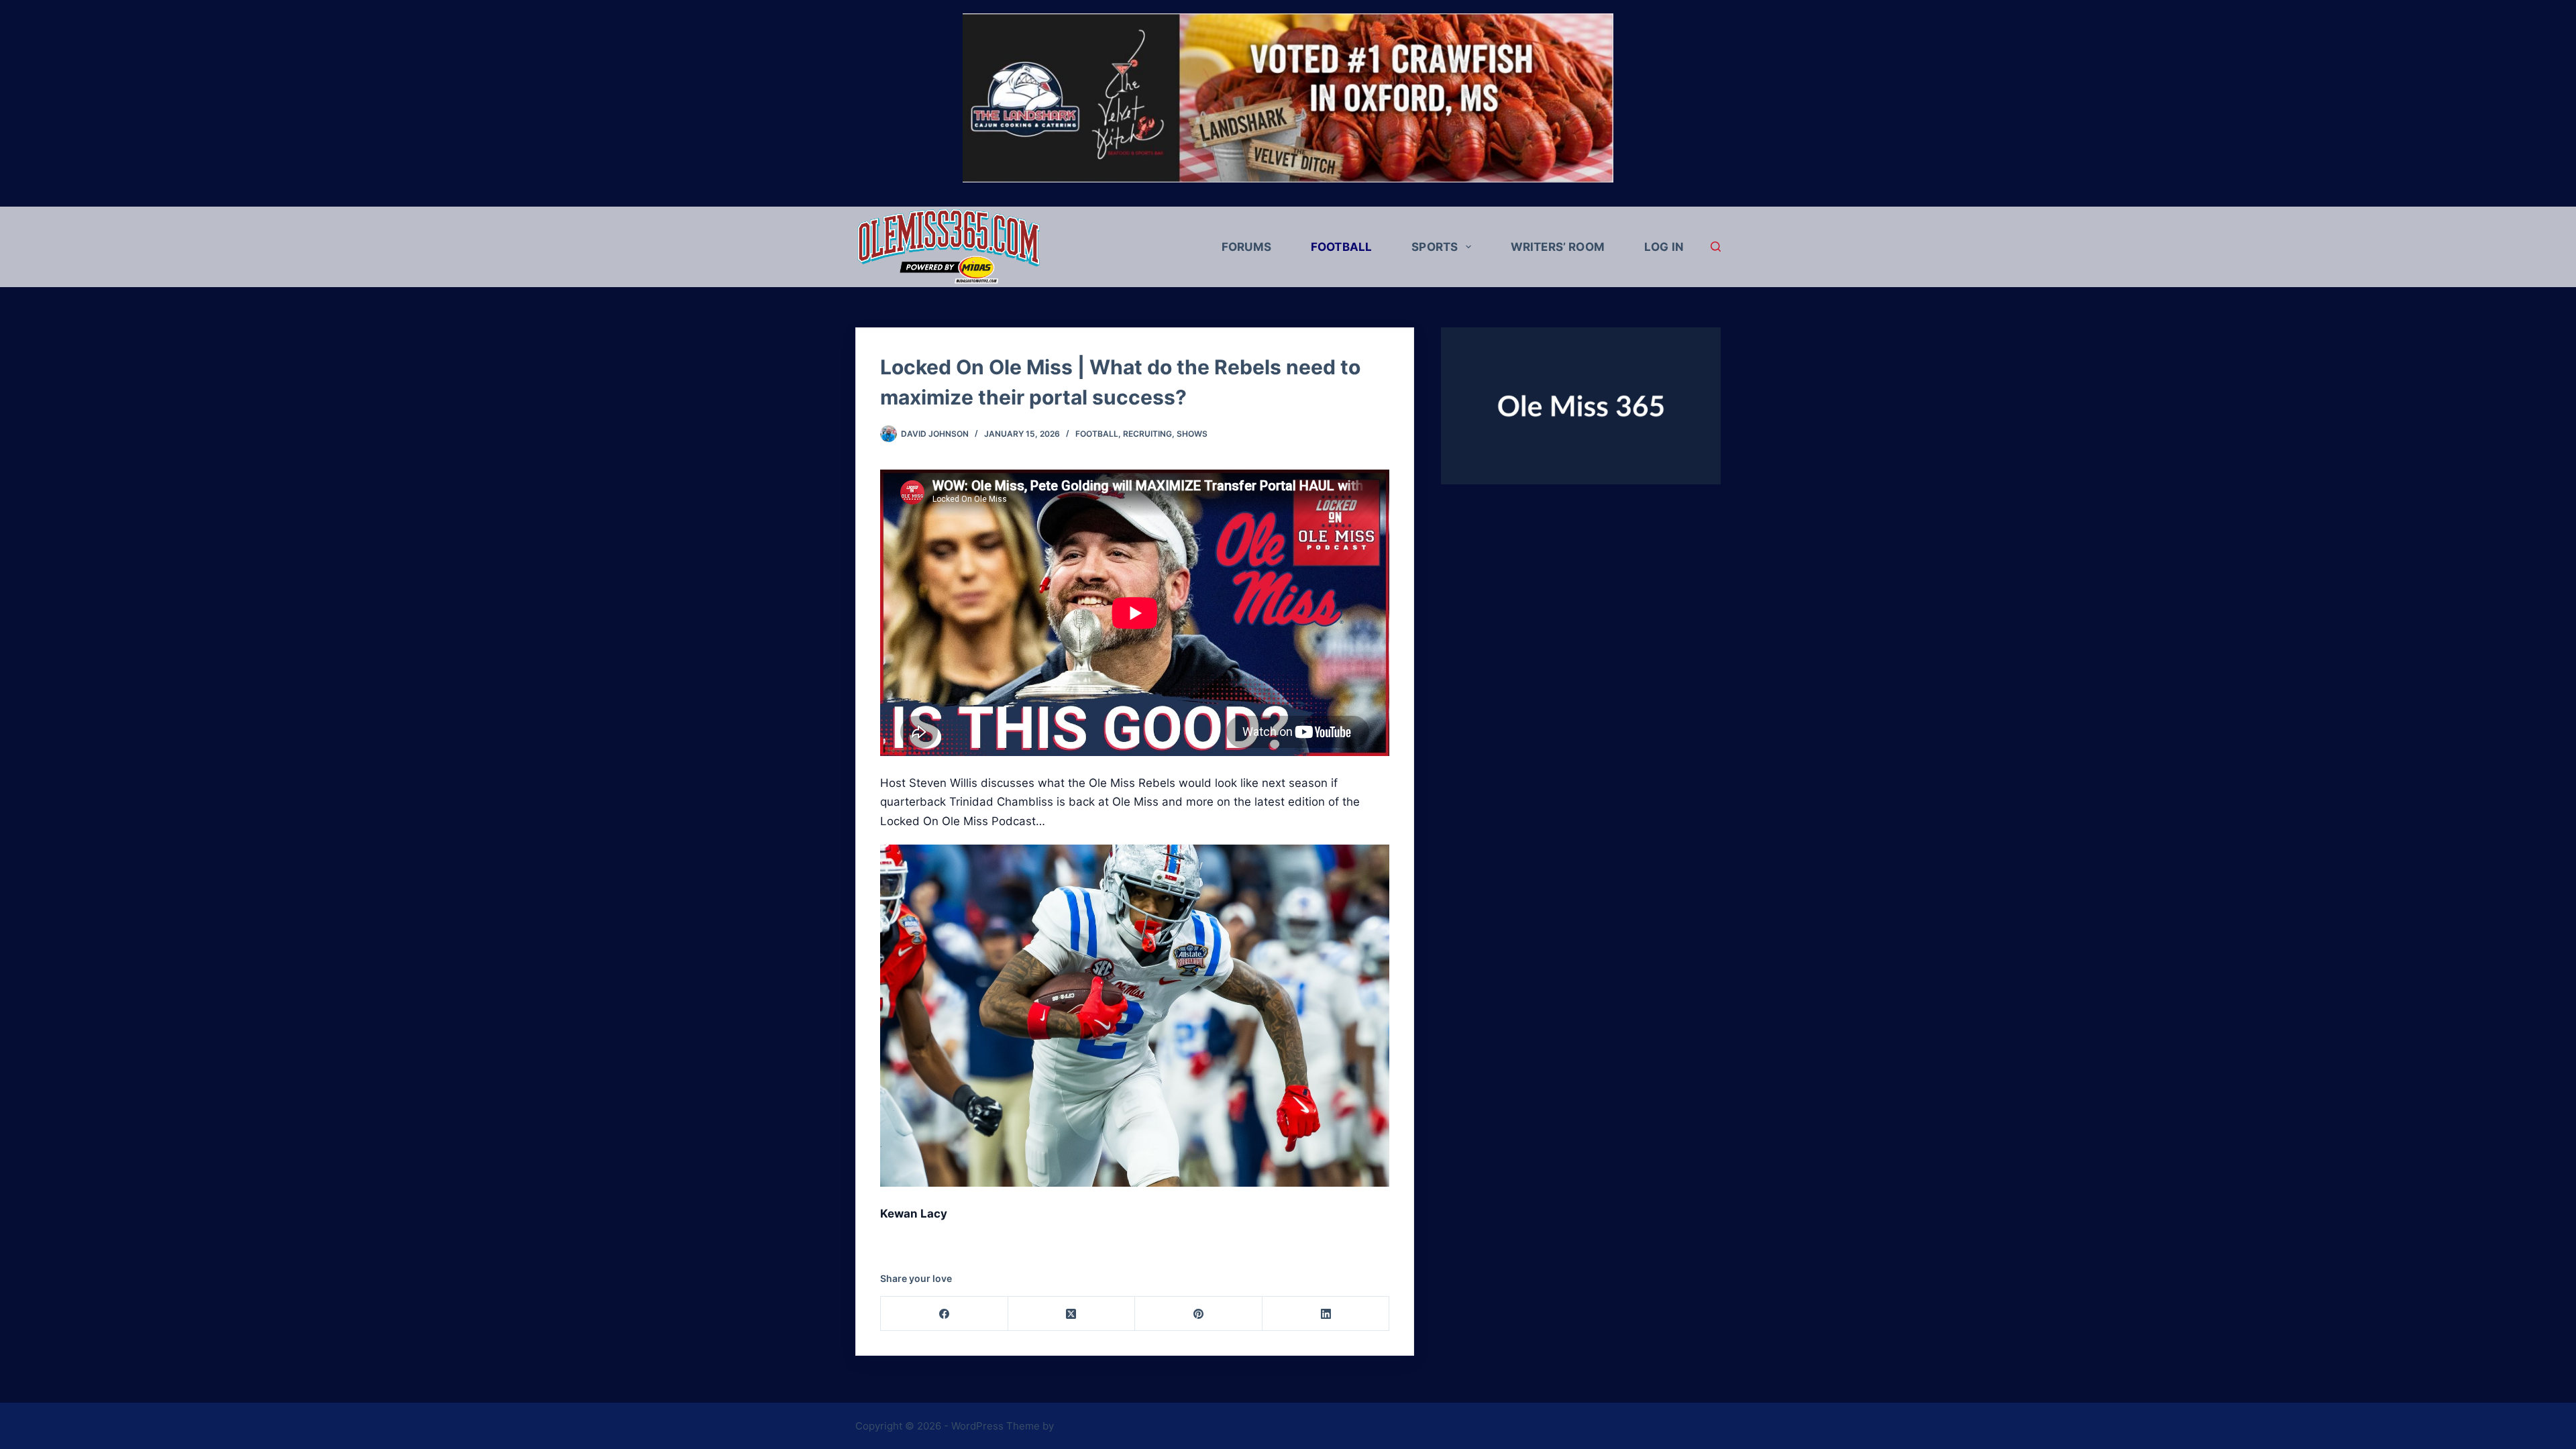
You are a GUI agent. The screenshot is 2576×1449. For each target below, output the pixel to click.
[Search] (1716, 247)
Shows (1192, 434)
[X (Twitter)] (1072, 1314)
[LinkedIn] (1326, 1314)
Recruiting (1147, 434)
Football (1341, 247)
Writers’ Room (1558, 247)
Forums (1246, 247)
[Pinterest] (1199, 1314)
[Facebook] (945, 1314)
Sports (1435, 247)
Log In (1664, 247)
